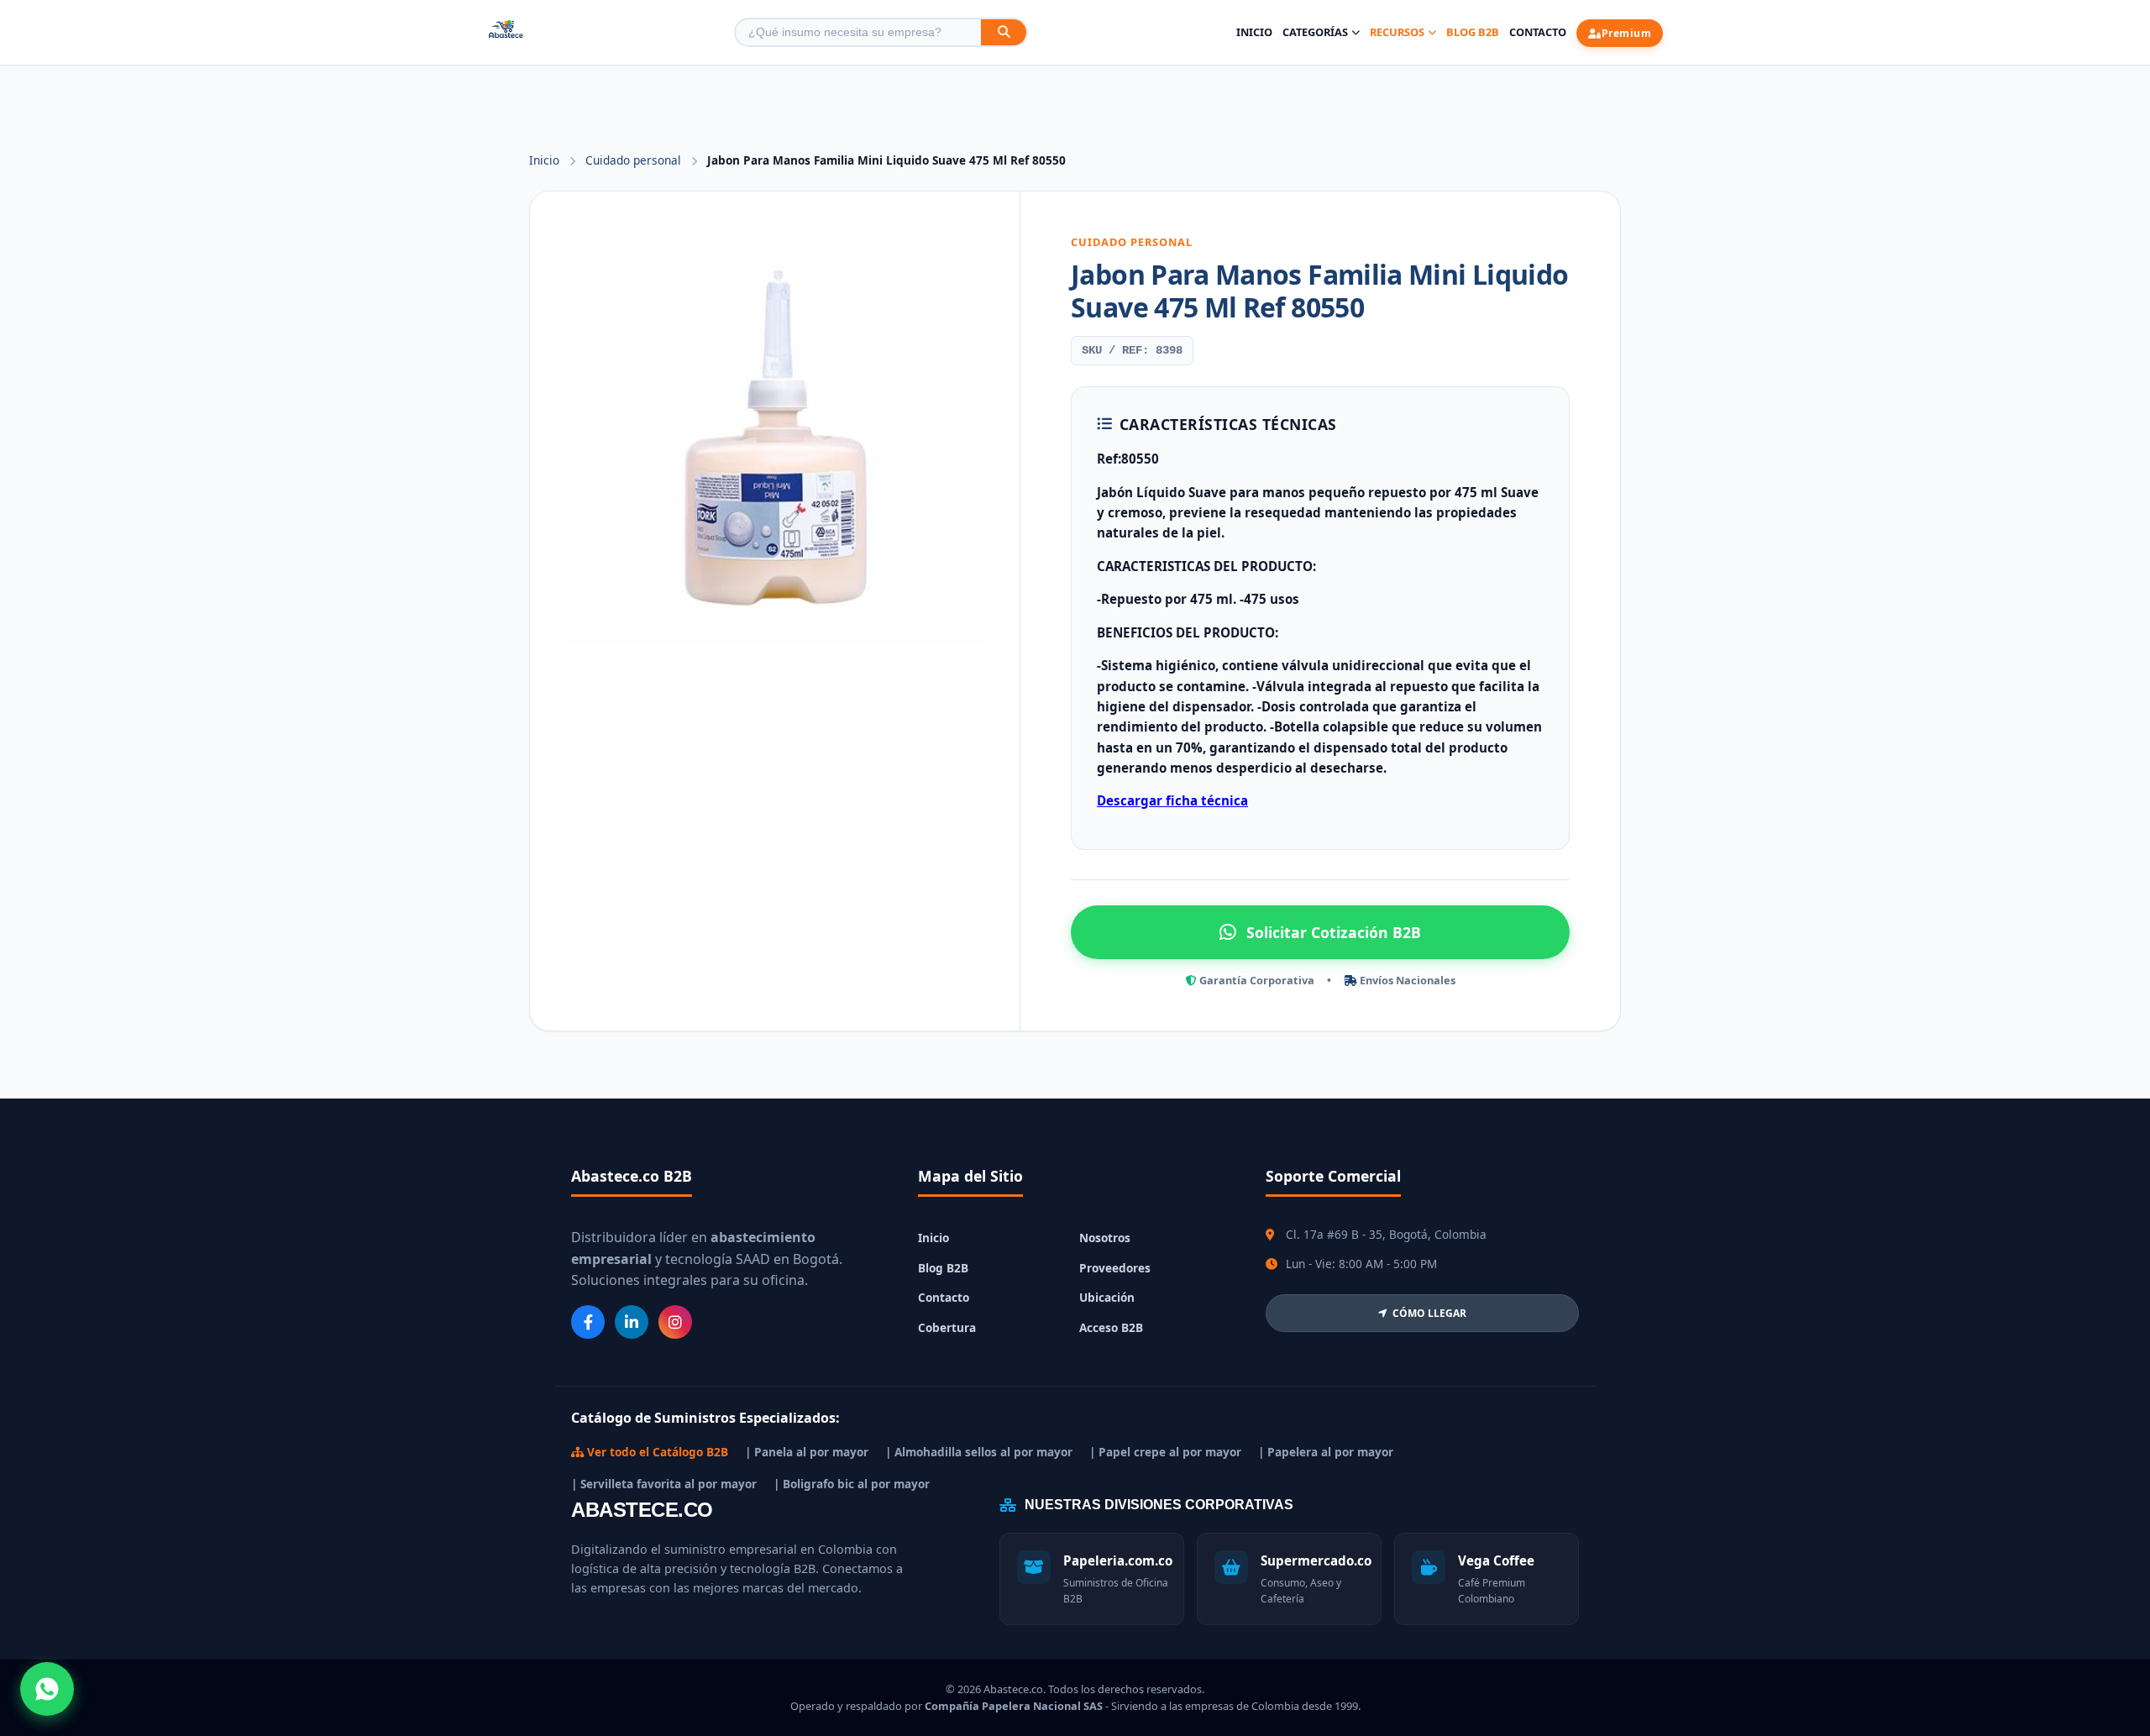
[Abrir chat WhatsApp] (47, 1689)
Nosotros (1105, 1238)
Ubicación (1107, 1297)
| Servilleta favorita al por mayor (664, 1484)
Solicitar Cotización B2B (1334, 932)
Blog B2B (1473, 32)
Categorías (1315, 32)
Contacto (1538, 32)
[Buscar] (1004, 32)
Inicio (1254, 32)
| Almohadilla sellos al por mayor (979, 1452)
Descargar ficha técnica (1172, 800)
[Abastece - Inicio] (506, 32)
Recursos (1397, 32)
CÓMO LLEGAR (1429, 1313)
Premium (1627, 33)
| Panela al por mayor (807, 1452)
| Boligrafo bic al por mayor (852, 1484)
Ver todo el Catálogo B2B (656, 1452)
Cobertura (947, 1327)
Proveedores (1115, 1268)
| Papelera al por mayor (1326, 1452)
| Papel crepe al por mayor (1165, 1452)
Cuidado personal (635, 160)
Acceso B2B (1111, 1327)
